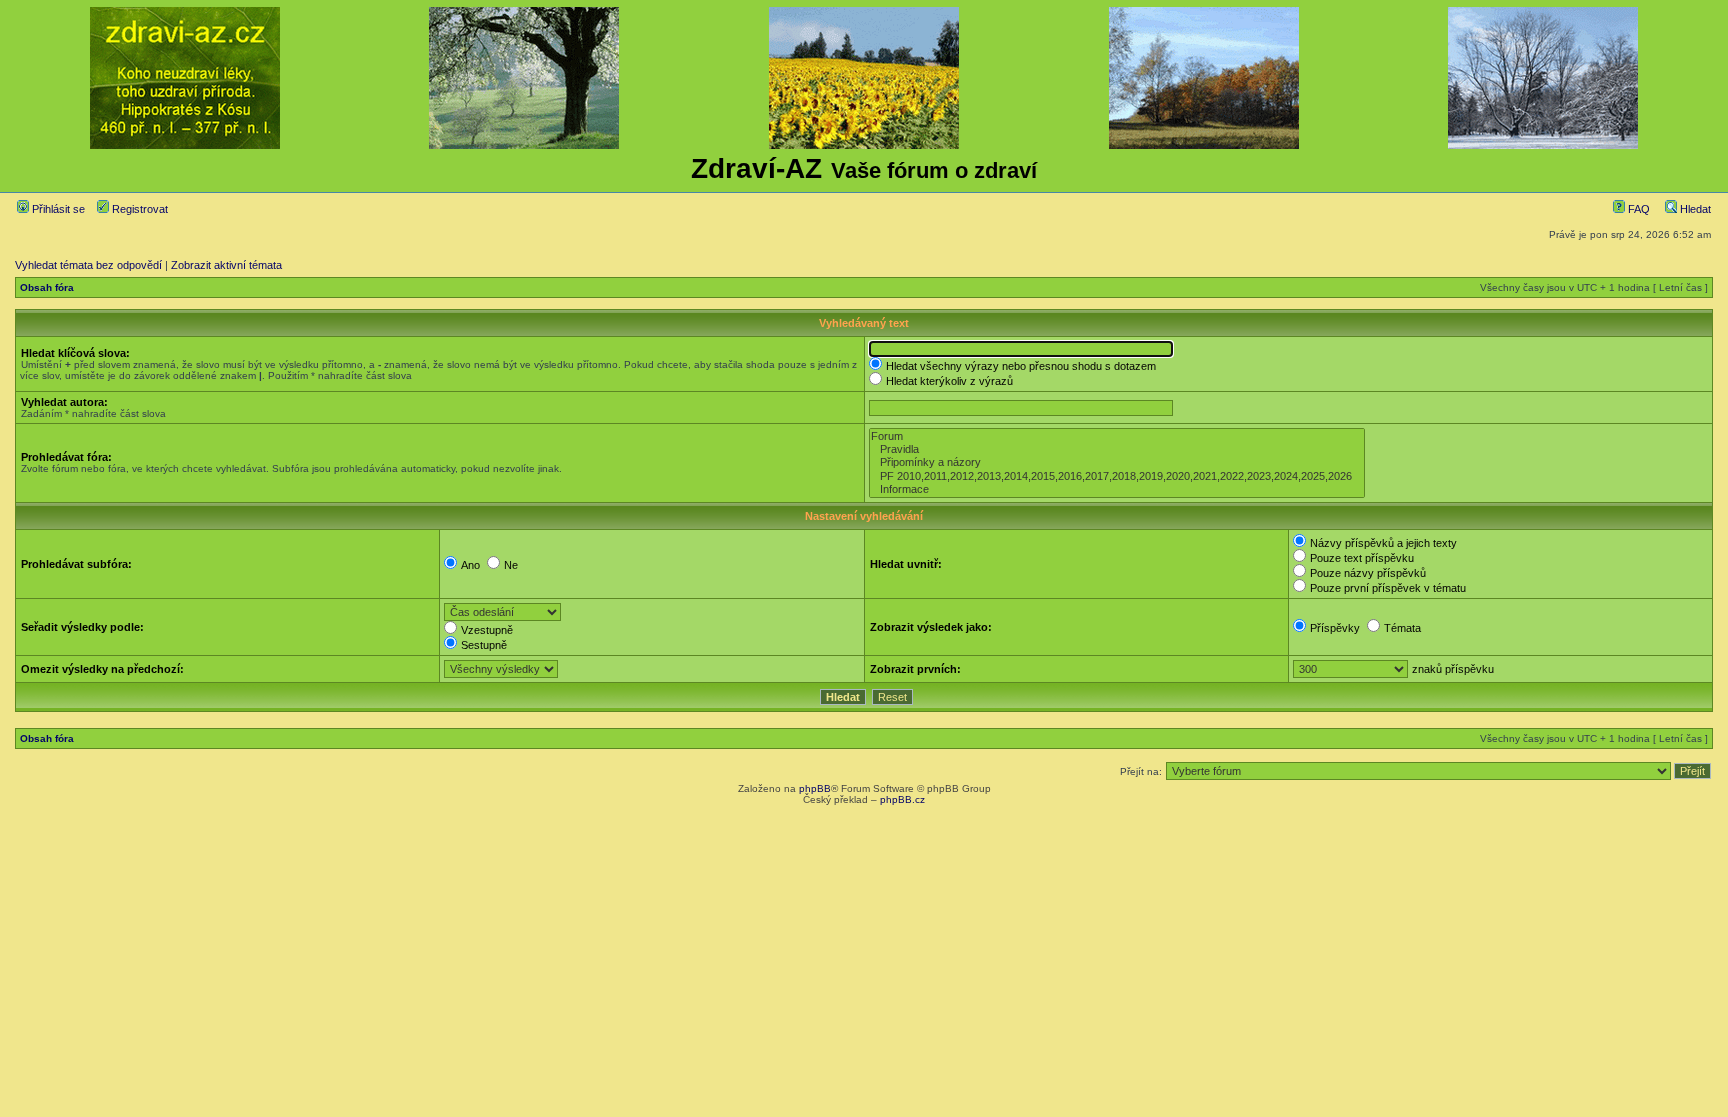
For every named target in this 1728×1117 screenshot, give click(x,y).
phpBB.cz (902, 799)
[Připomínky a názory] (1117, 462)
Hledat (1694, 209)
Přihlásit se (57, 209)
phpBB (815, 788)
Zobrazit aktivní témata (226, 265)
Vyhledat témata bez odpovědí (88, 265)
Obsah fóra (47, 287)
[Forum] (1117, 436)
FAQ (1637, 209)
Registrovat (138, 209)
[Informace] (1117, 489)
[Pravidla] (1117, 449)
